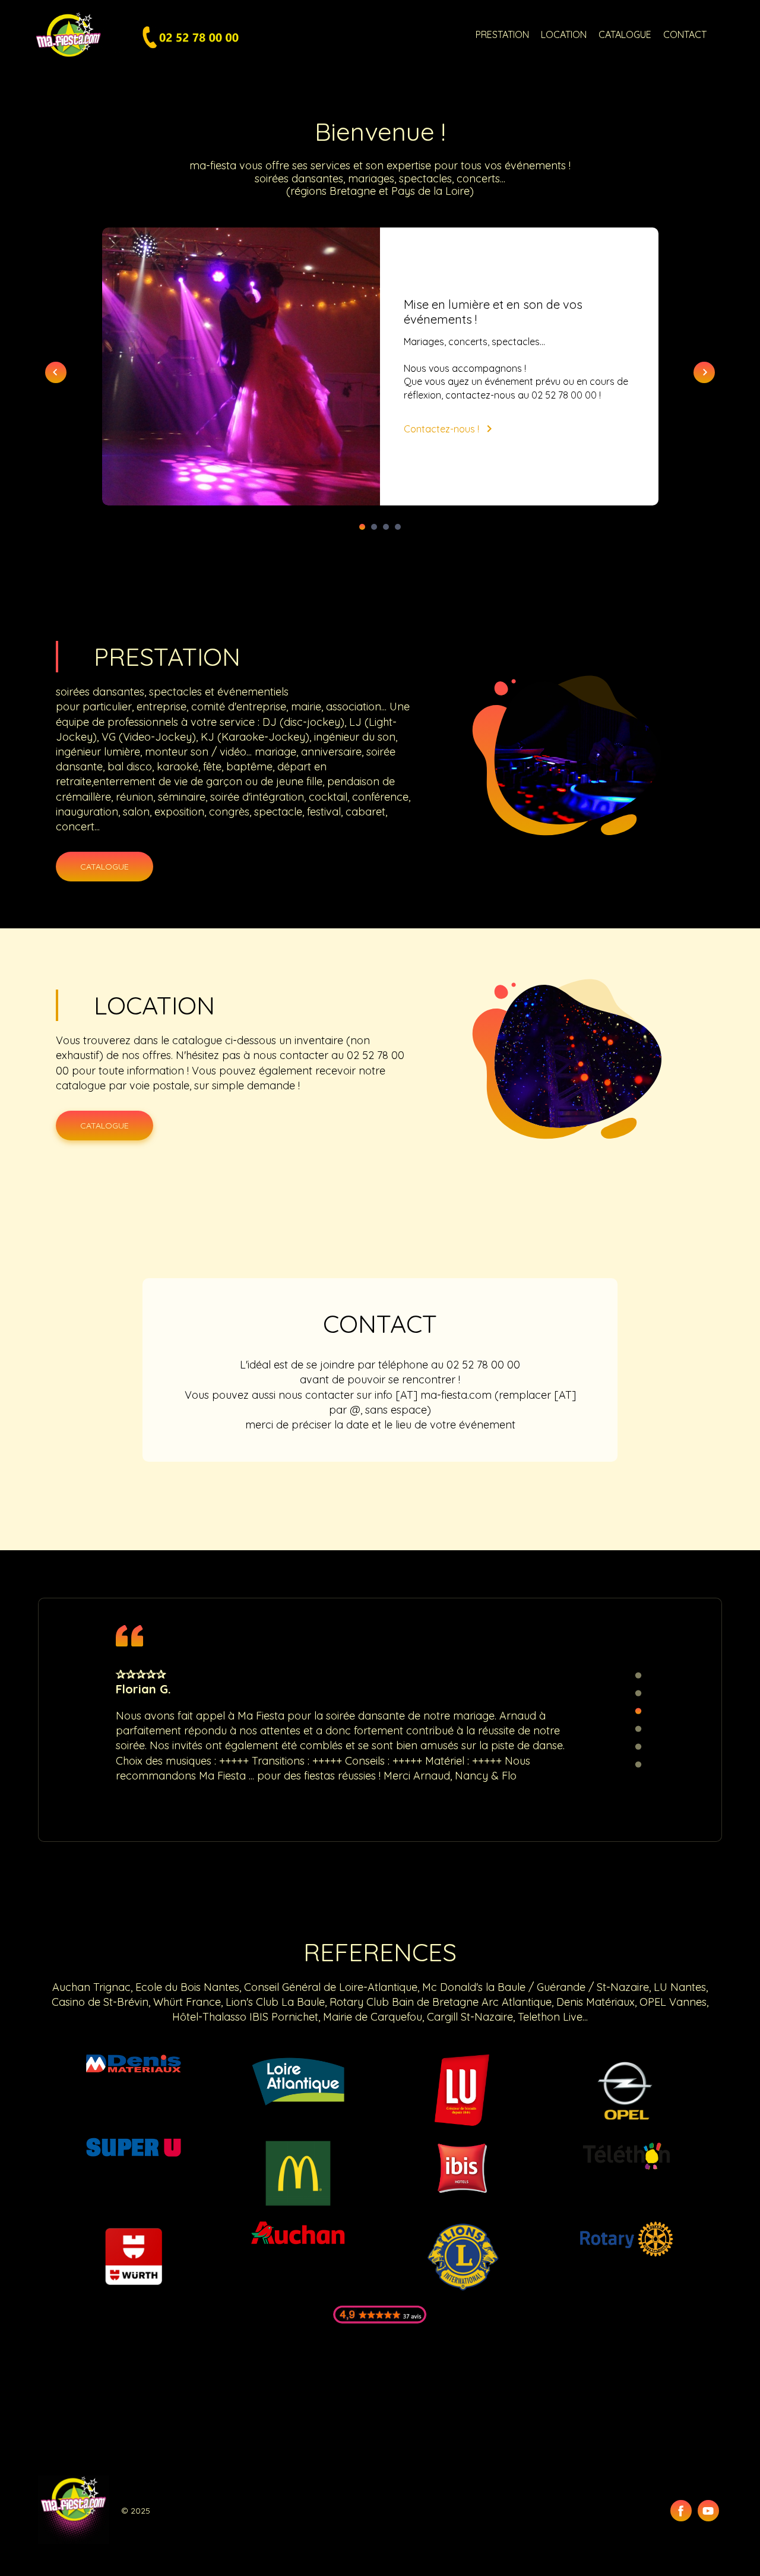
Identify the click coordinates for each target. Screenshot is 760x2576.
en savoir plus (593, 468)
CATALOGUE (625, 34)
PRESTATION (502, 34)
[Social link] (681, 2511)
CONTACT (685, 34)
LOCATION (564, 34)
